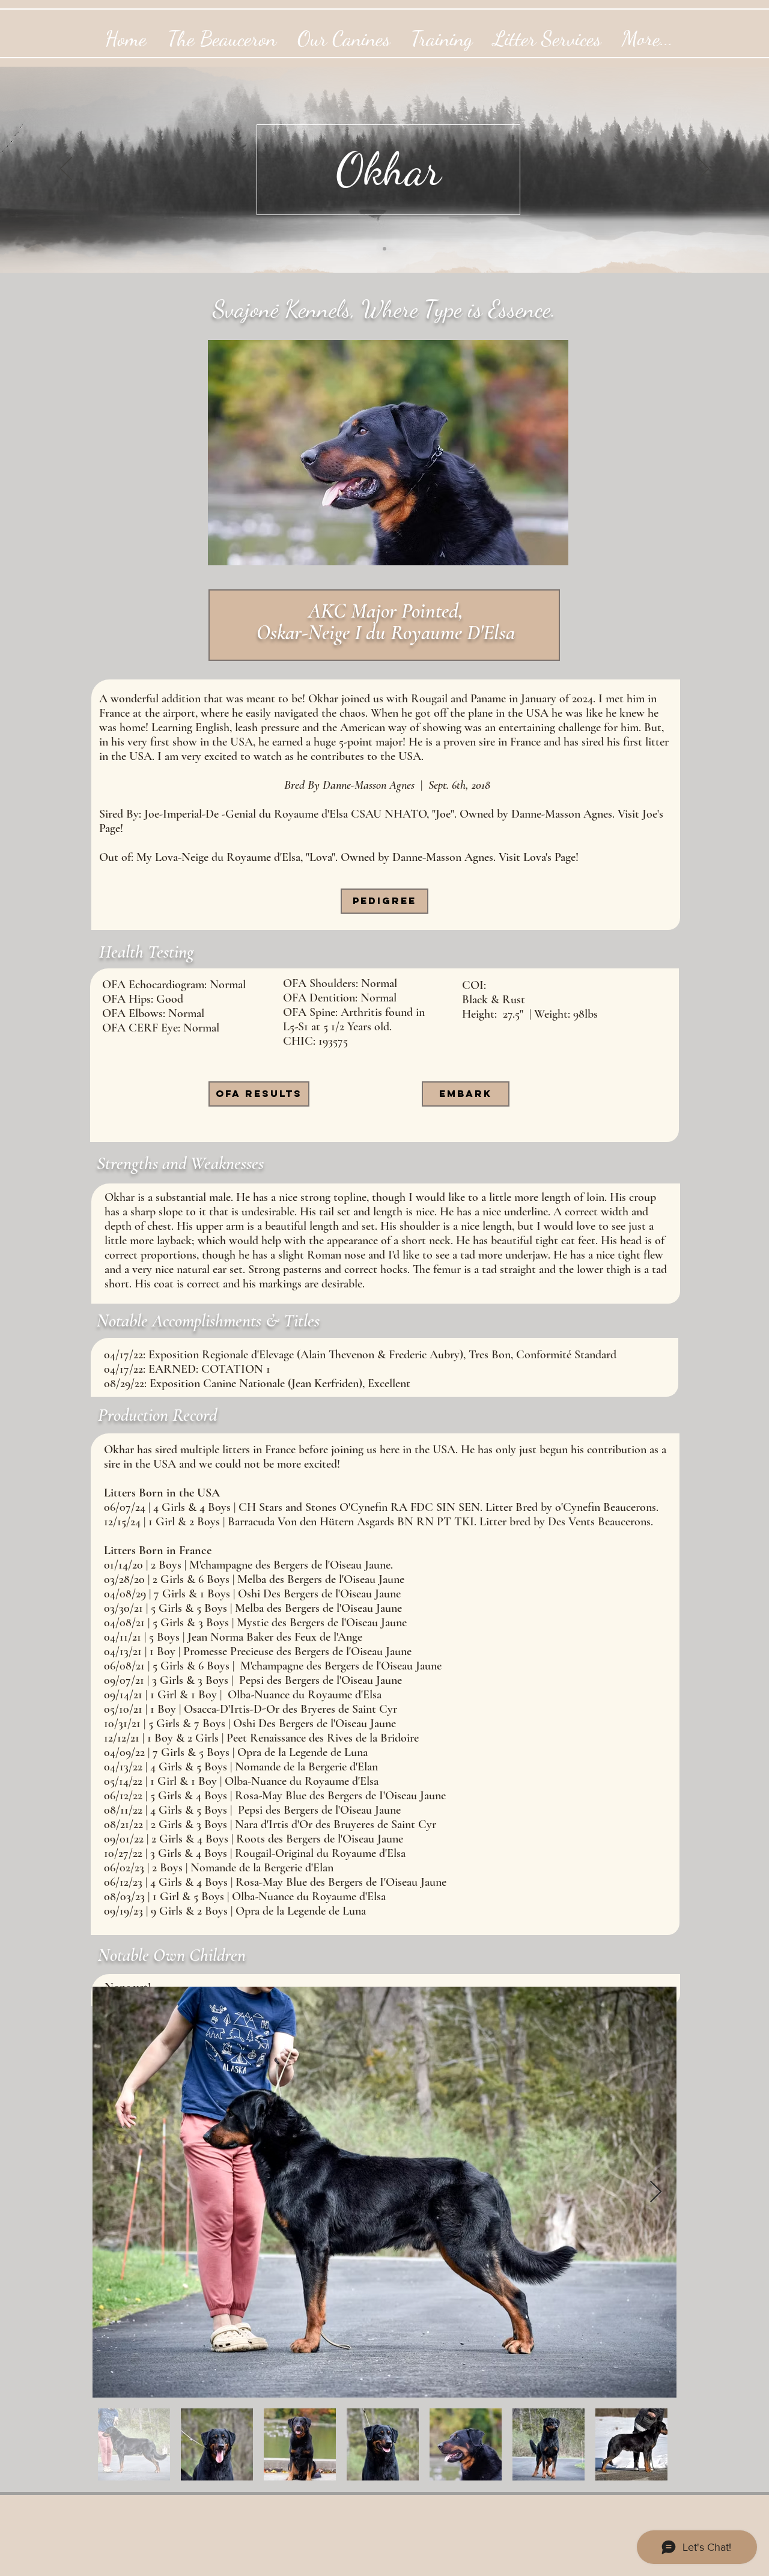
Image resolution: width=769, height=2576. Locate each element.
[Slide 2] (384, 249)
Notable (126, 1955)
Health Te (131, 952)
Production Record (157, 1415)
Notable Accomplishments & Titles (208, 1321)
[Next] (703, 169)
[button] (466, 1094)
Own (171, 1955)
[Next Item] (656, 2192)
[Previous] (66, 169)
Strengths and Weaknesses (180, 1163)
